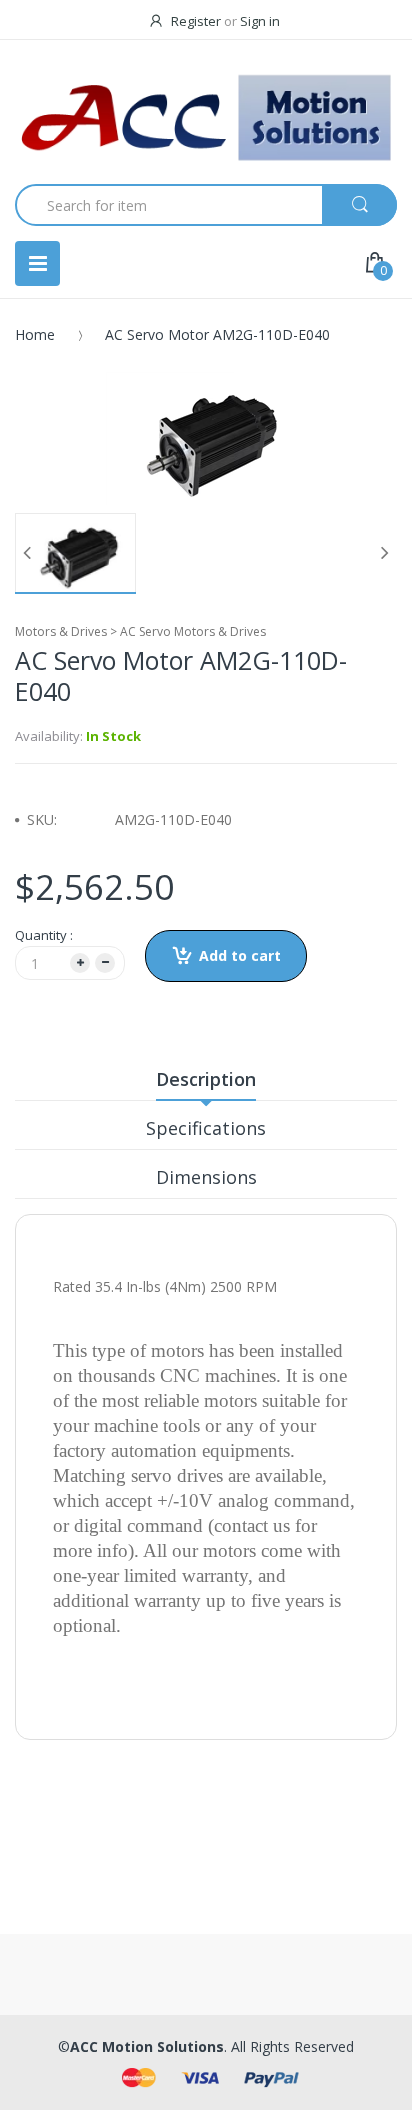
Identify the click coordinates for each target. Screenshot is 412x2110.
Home (35, 334)
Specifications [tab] (206, 1128)
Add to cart (240, 955)
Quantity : (44, 935)
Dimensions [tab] (206, 1177)
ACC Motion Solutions (147, 2046)
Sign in (260, 21)
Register (196, 21)
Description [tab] (206, 1079)
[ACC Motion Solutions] (206, 118)
